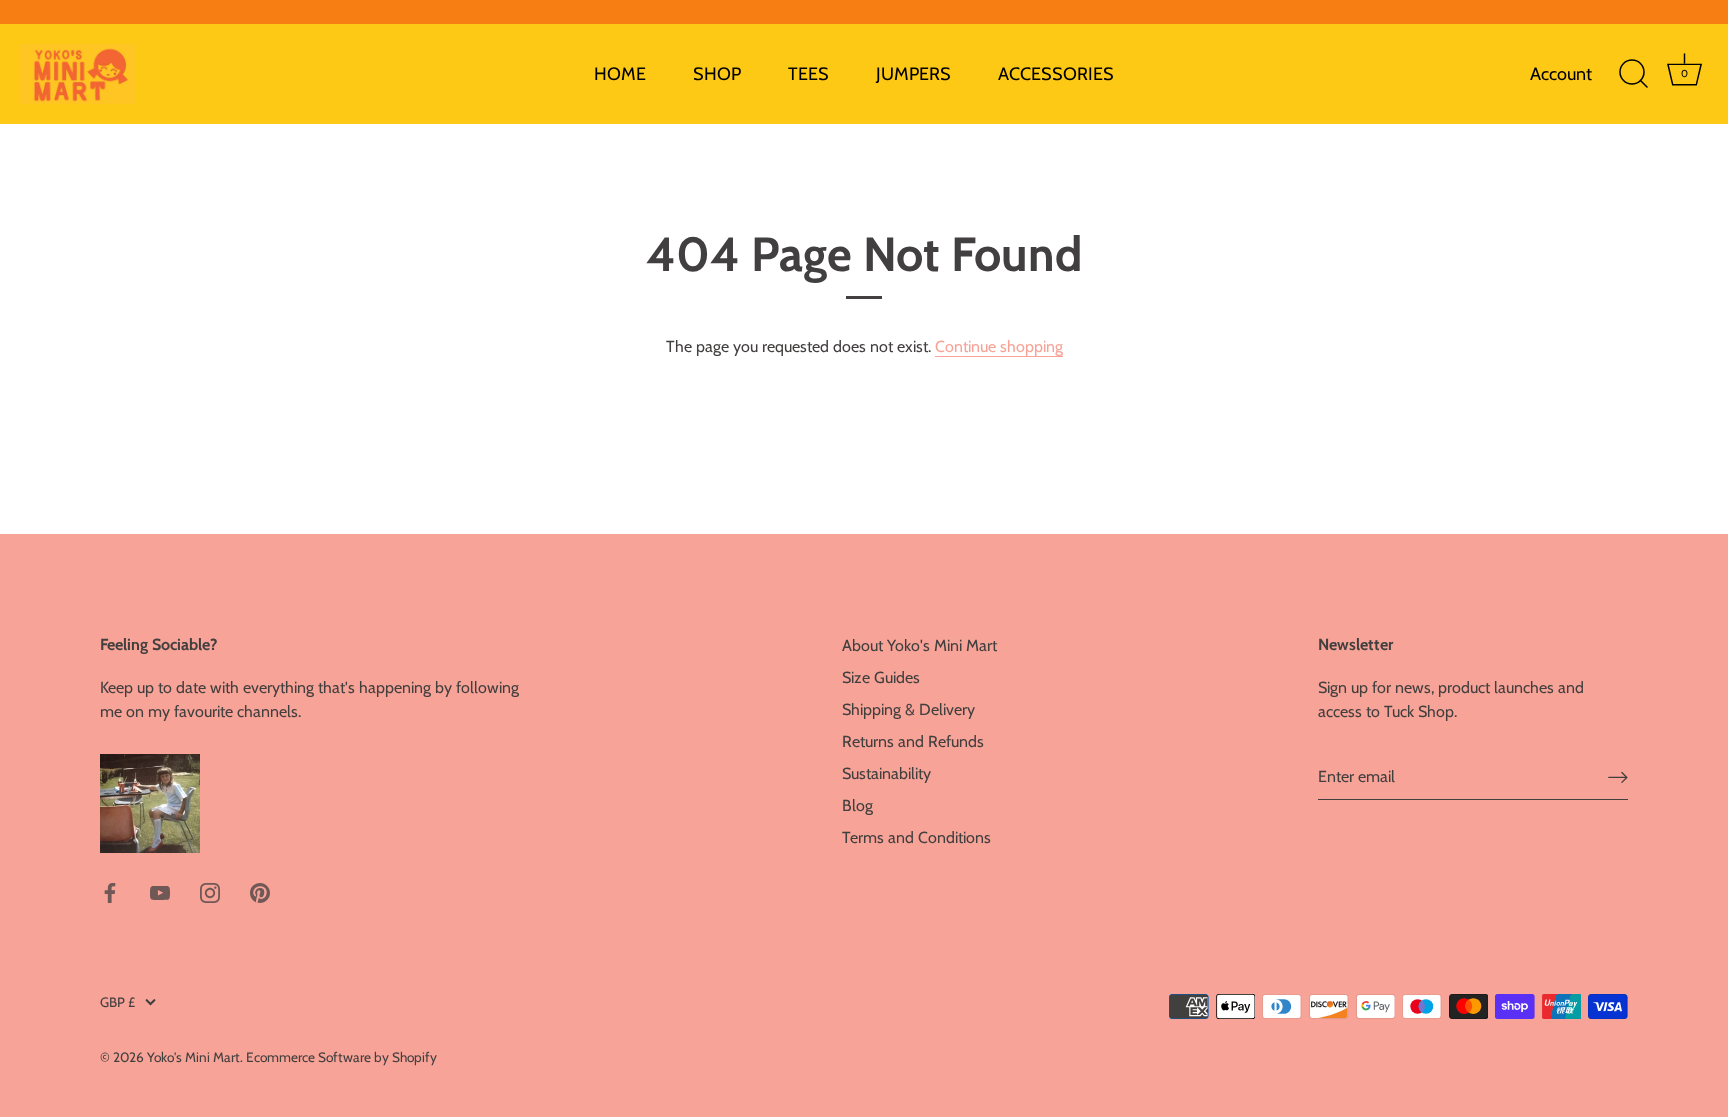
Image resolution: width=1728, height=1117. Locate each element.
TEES (808, 74)
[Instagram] (210, 891)
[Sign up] (1618, 776)
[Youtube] (160, 891)
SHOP (717, 74)
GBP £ (117, 1002)
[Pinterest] (260, 891)
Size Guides (881, 677)
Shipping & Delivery (908, 709)
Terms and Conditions (916, 837)
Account (1561, 74)
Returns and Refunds (913, 741)
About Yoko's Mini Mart (919, 645)
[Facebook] (110, 891)
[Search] (1633, 74)
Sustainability (886, 773)
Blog (857, 805)
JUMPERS (913, 74)
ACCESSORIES (1056, 74)
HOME (620, 74)
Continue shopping (999, 346)
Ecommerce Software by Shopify (341, 1057)
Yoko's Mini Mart (193, 1057)
